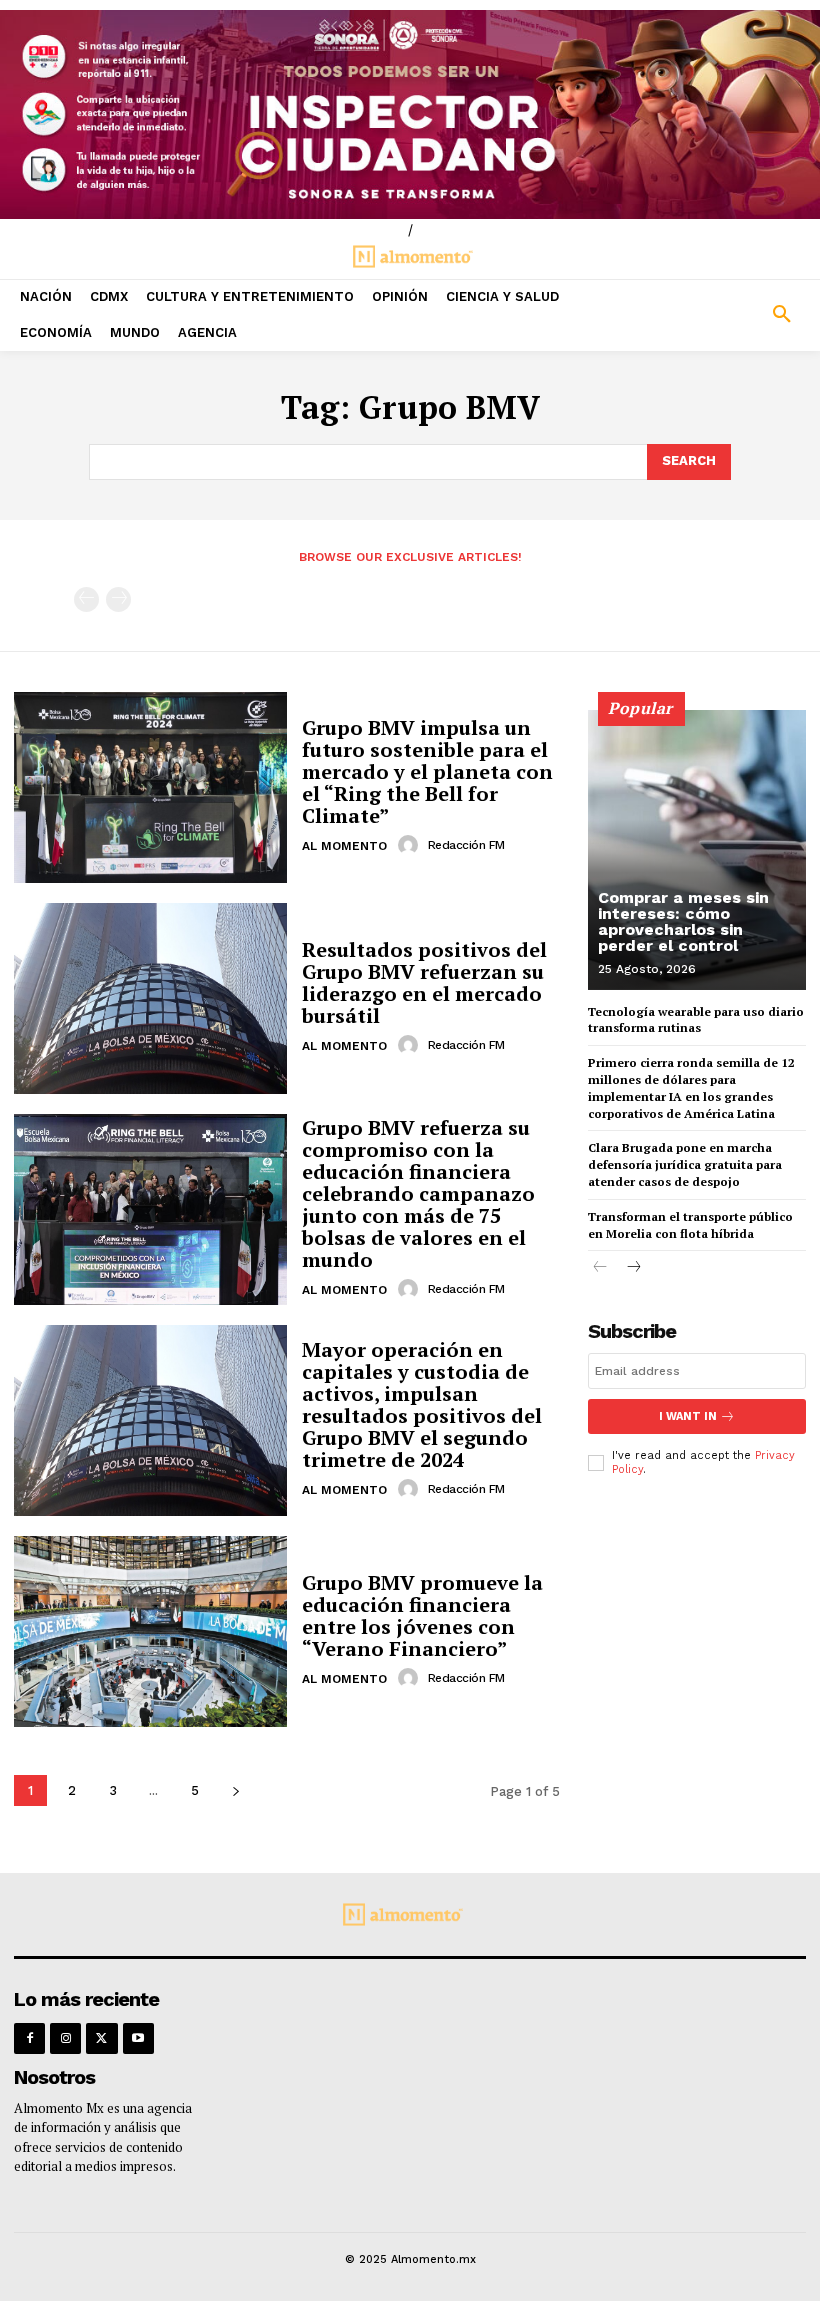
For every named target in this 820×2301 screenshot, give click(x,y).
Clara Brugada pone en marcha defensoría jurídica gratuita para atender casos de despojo (685, 1164)
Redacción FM (466, 845)
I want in (688, 1416)
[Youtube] (138, 2038)
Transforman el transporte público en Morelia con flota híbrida (690, 1225)
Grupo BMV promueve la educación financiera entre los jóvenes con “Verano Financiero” (422, 1615)
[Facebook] (29, 2038)
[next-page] (235, 1790)
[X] (101, 2038)
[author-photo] (411, 845)
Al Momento (344, 846)
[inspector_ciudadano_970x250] (410, 114)
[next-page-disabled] (118, 599)
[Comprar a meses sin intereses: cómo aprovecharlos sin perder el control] (697, 850)
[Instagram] (65, 2038)
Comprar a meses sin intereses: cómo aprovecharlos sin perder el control (683, 921)
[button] (717, 315)
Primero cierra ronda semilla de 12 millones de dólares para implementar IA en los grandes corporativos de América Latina (691, 1087)
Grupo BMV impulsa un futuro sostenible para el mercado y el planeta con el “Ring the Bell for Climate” (427, 771)
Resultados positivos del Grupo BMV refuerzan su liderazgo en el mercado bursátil (424, 982)
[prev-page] (86, 599)
